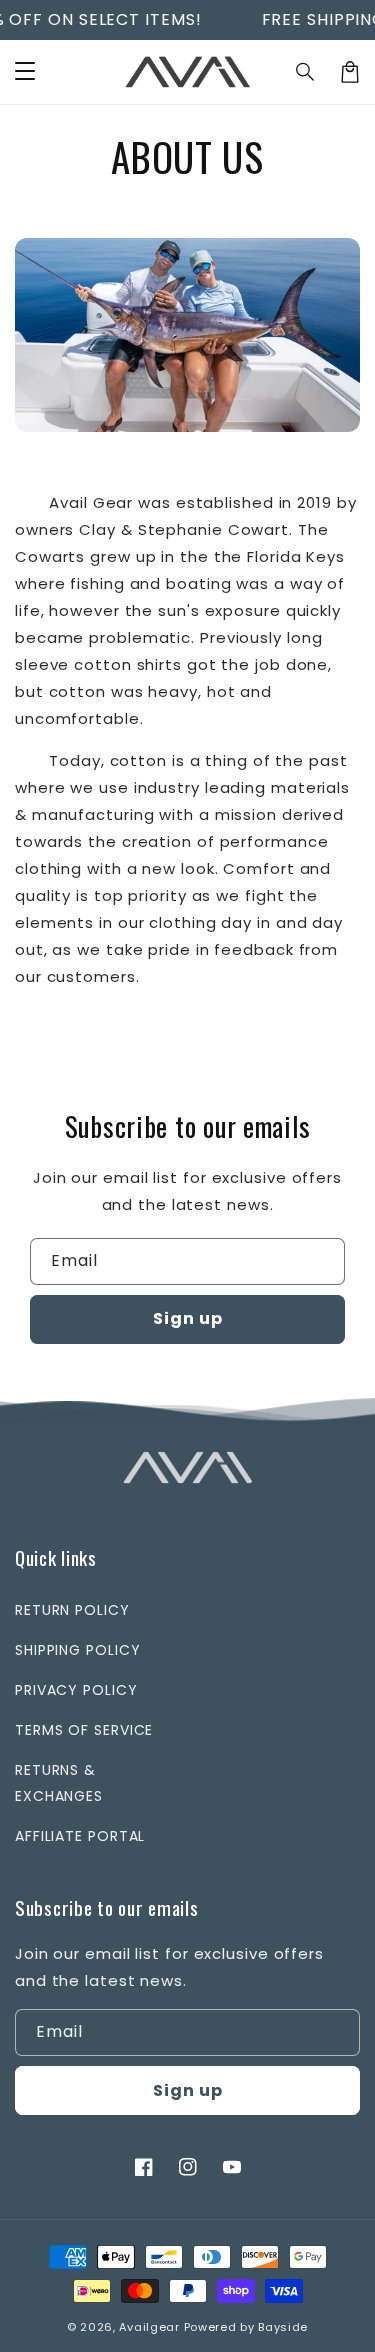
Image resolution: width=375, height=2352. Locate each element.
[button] (306, 72)
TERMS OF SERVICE (84, 1730)
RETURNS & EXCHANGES (59, 1782)
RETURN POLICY (72, 1610)
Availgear (149, 2327)
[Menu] (25, 72)
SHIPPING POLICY (78, 1650)
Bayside (283, 2327)
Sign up (188, 1318)
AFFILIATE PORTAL (80, 1836)
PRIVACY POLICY (76, 1690)
